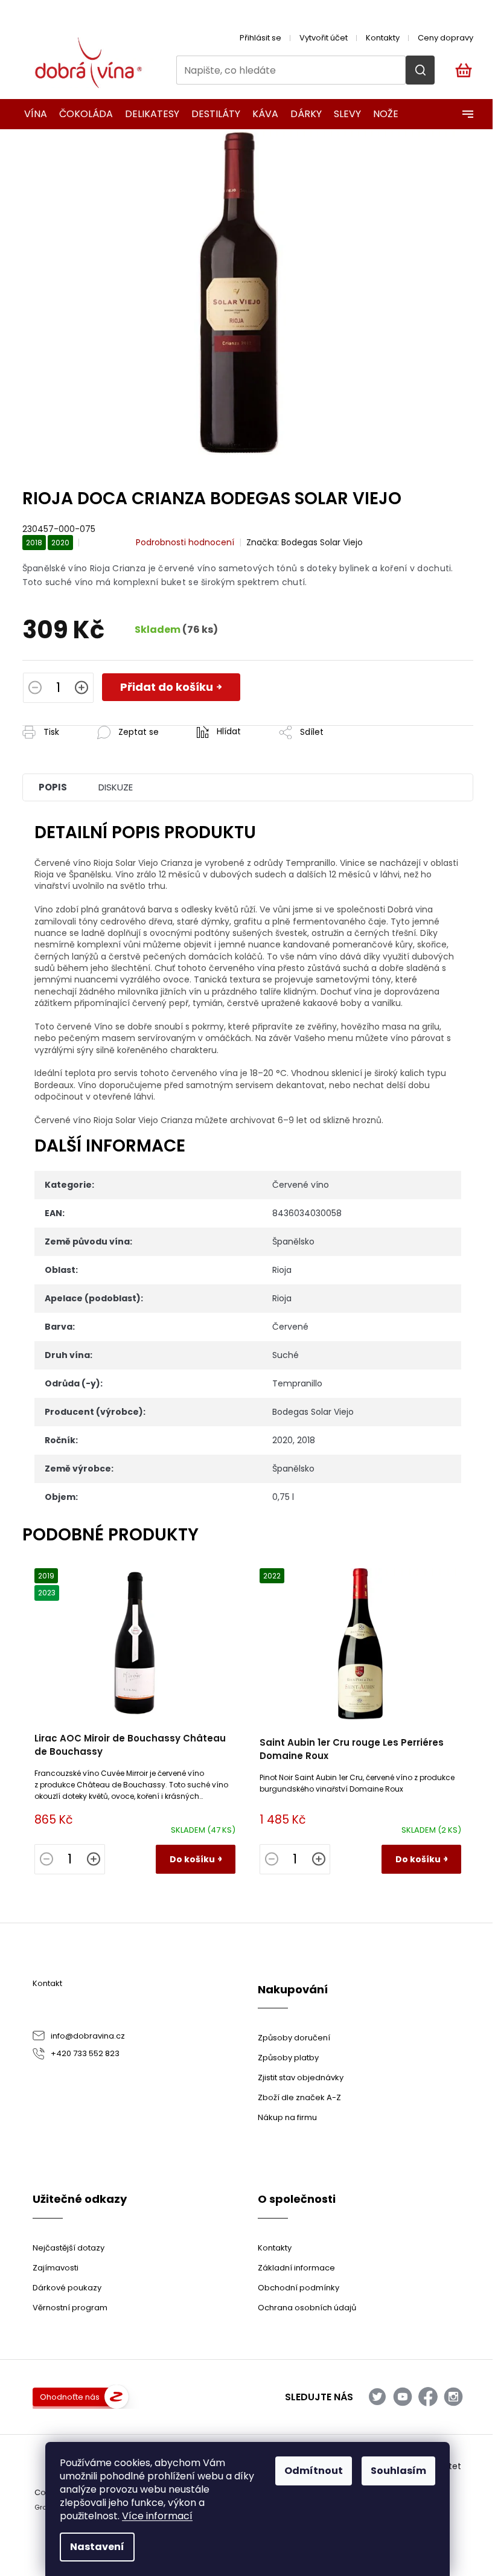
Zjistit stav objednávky (301, 2078)
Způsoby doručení (294, 2038)
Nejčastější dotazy (69, 2248)
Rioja (282, 1270)
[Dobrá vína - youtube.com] (403, 2397)
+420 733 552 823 (85, 2053)
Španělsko (293, 1242)
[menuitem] (32, 114)
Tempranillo (297, 1383)
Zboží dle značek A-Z (299, 2097)
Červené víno (301, 1185)
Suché (286, 1355)
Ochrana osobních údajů (307, 2308)
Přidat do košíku (167, 687)
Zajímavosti (56, 2268)
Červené (290, 1327)
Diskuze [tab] (116, 787)
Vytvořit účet (324, 38)
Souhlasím (398, 2471)
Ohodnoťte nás (70, 2397)
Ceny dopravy (445, 38)
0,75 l (283, 1497)
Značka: (305, 542)
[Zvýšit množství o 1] (81, 689)
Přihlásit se (260, 38)
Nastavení (97, 2547)
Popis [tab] (53, 787)
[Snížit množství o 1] (35, 689)
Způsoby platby (288, 2058)
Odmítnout (314, 2471)
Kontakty (383, 38)
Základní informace (296, 2268)
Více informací (157, 2516)
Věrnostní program (70, 2308)
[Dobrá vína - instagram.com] (453, 2397)
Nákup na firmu (287, 2117)
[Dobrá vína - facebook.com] (428, 2397)
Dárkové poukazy (67, 2288)
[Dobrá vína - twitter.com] (377, 2397)
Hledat (420, 70)
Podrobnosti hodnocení (185, 543)
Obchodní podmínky (299, 2288)
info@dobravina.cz (88, 2036)
